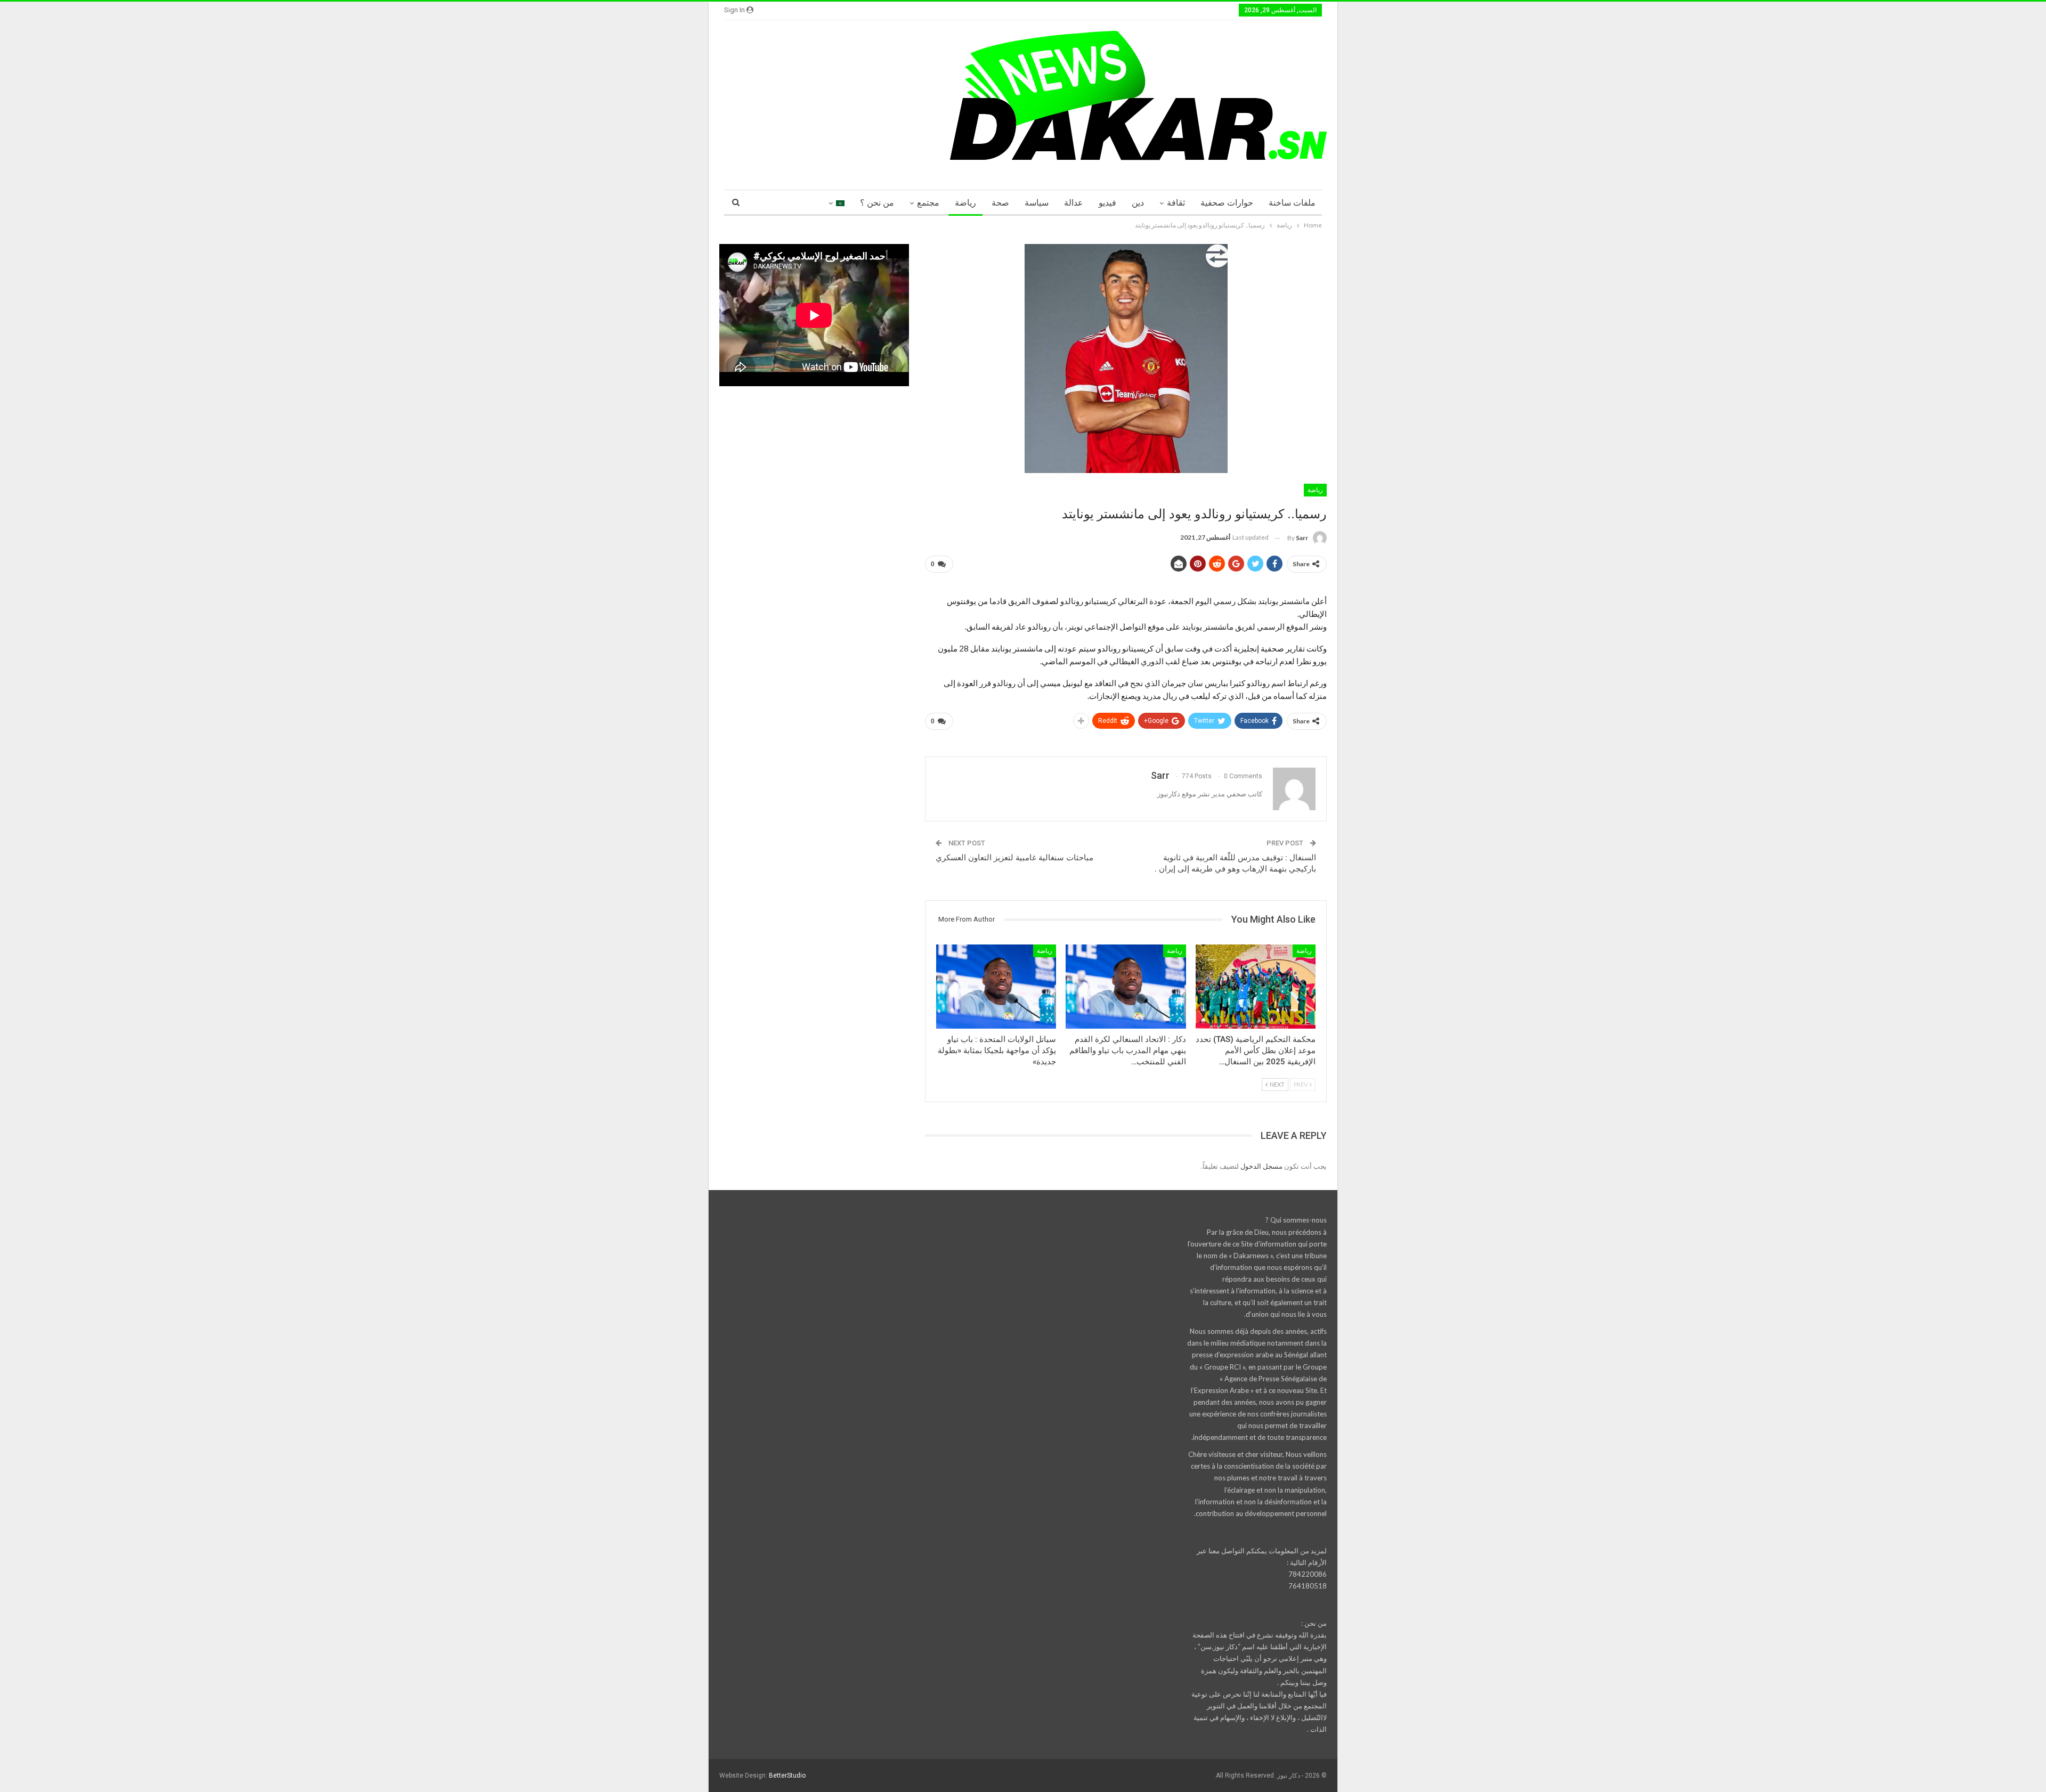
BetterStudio (787, 1775)
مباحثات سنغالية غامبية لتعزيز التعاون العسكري (1014, 858)
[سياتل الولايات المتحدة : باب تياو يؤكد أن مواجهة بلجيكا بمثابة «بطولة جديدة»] (996, 987)
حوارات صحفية (1227, 203)
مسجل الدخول (1261, 1166)
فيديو (1107, 203)
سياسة (1037, 203)
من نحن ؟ (877, 203)
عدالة (1074, 203)
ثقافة (1176, 203)
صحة (1000, 203)
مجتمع (928, 203)
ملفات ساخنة (1292, 203)
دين (1138, 203)
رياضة (965, 203)
